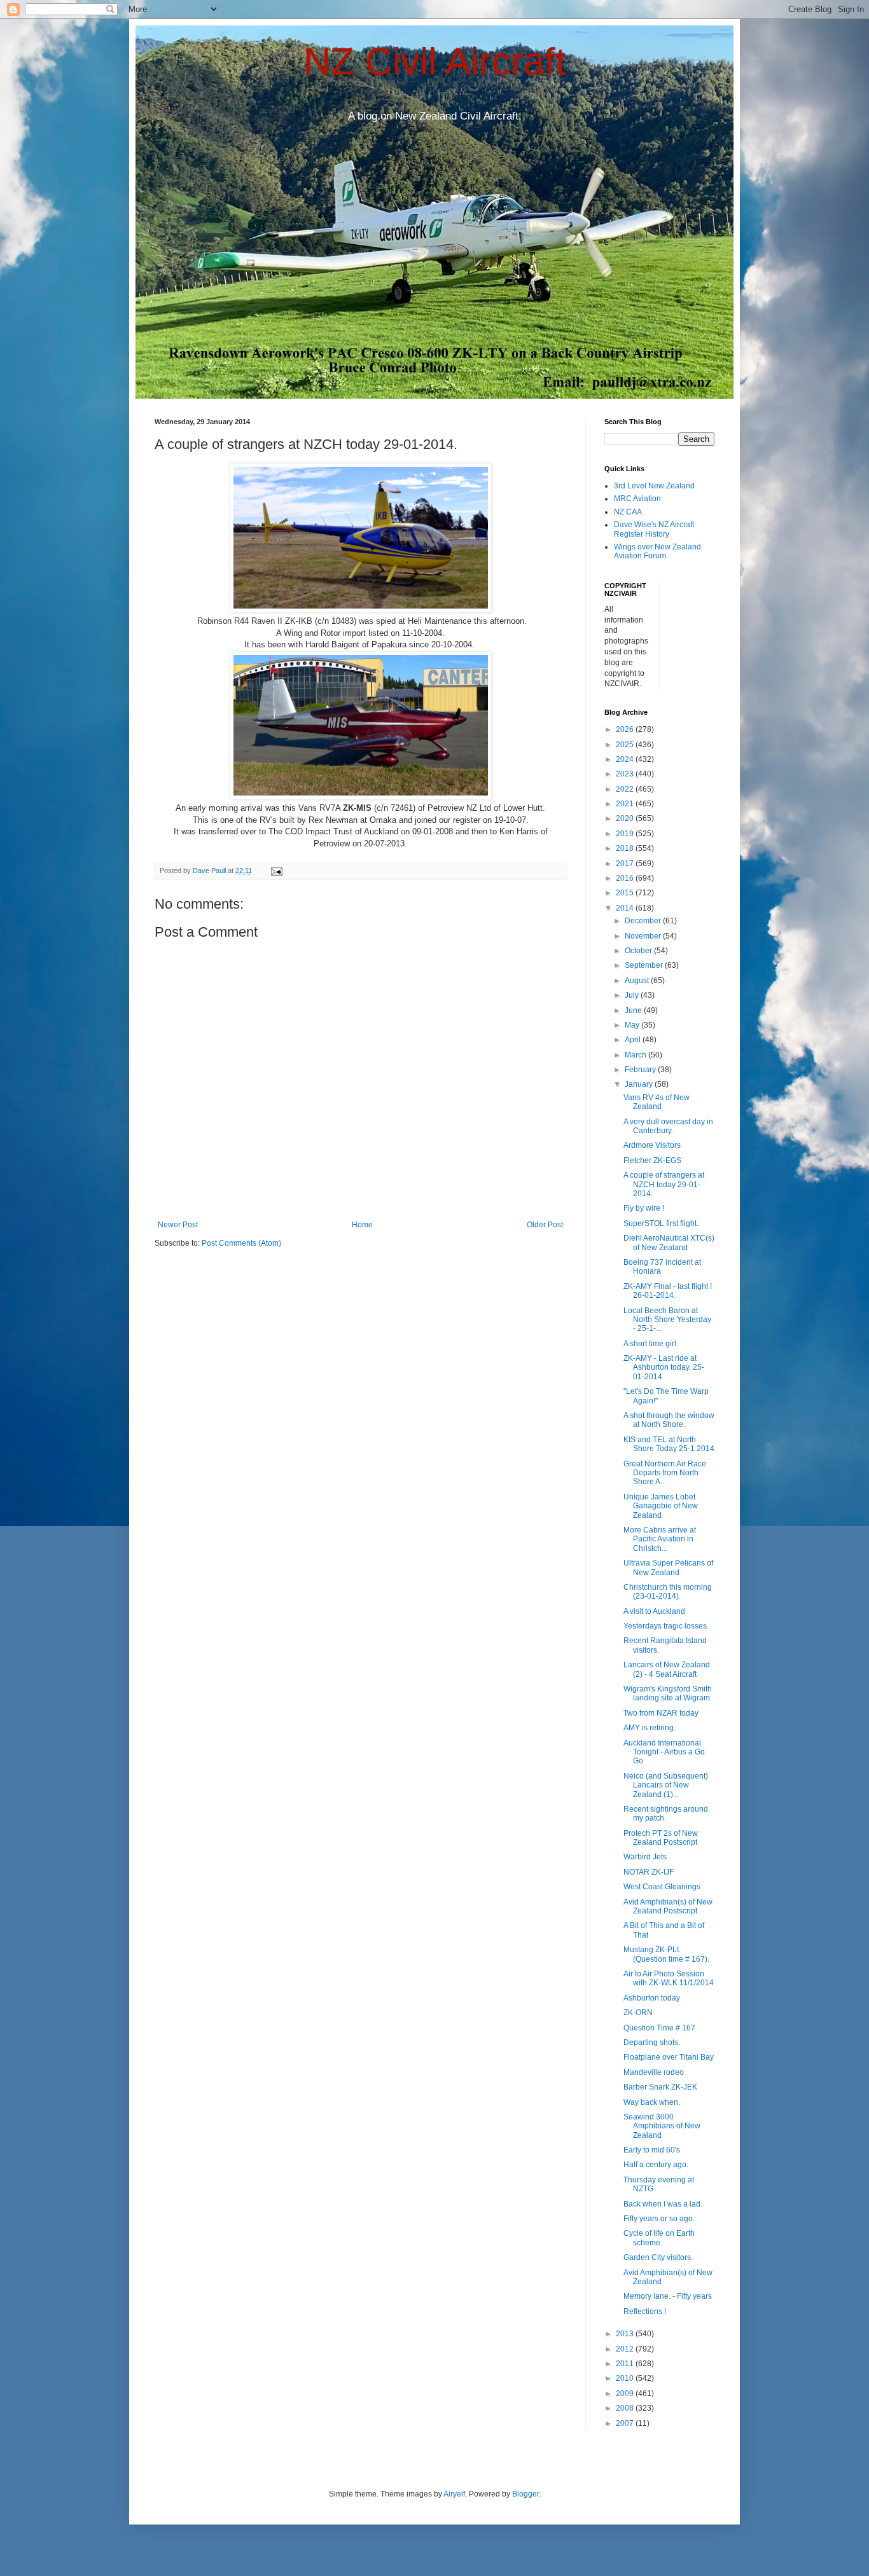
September (645, 965)
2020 (626, 818)
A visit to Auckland (654, 1611)
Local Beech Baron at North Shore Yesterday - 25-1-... (667, 1320)
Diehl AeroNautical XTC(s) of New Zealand (669, 1243)
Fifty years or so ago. (659, 2219)
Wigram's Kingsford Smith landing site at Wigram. (668, 1693)
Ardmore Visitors (652, 1145)
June (634, 1010)
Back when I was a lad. (663, 2204)
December (644, 921)
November (644, 936)
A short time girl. (651, 1344)
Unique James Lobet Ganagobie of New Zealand (661, 1506)
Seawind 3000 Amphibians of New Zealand (662, 2126)
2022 (626, 789)
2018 (626, 848)
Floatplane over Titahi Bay (669, 2057)
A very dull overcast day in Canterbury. (668, 1126)
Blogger (525, 2494)
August (638, 981)
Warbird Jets (645, 1857)
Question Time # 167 (659, 2028)
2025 (626, 745)
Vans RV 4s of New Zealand (657, 1102)
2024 (626, 759)
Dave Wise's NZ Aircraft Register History (654, 529)
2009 (626, 2393)
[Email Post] (276, 871)
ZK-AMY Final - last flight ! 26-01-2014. (668, 1291)
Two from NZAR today (661, 1713)
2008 (626, 2408)
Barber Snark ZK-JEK (660, 2087)
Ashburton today (652, 1998)
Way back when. (652, 2102)
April (634, 1040)
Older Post (545, 1225)
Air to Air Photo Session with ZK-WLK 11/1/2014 (669, 1978)
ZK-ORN (638, 2013)
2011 (626, 2364)
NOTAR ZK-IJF (649, 1872)
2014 (626, 908)
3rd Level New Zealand (654, 486)
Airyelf (454, 2494)
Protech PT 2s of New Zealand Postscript (661, 1838)
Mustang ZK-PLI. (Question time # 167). (666, 1954)
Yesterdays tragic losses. (666, 1626)
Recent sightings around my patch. (666, 1814)
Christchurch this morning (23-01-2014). (668, 1592)
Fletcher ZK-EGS (652, 1161)
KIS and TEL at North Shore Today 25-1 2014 (669, 1444)
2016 (626, 878)
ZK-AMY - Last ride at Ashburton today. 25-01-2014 (664, 1367)
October (639, 951)
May (633, 1025)
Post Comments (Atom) (241, 1243)
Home (362, 1225)
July (633, 995)
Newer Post (178, 1225)
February (641, 1070)
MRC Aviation (637, 499)
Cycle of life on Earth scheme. (659, 2238)
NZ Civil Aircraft (435, 61)
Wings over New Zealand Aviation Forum (657, 551)
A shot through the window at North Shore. (669, 1420)
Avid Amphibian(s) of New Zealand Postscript (668, 1906)
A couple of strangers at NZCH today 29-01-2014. (664, 1184)
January (640, 1084)
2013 (626, 2334)
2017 (626, 864)
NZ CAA (628, 512)
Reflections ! (645, 2311)
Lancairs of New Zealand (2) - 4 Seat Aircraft (667, 1669)
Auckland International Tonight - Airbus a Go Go (664, 1752)
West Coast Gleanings (662, 1887)
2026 (626, 729)
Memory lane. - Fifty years (668, 2296)
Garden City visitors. (658, 2257)
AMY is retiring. (650, 1728)
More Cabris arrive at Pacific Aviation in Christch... (660, 1539)
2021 (626, 804)
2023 (626, 774)
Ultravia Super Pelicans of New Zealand (668, 1567)
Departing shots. (652, 2042)
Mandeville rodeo (654, 2072)
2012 (626, 2349)
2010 (626, 2378)
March (636, 1055)
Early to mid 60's (652, 2150)
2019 (626, 834)
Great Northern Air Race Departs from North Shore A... (665, 1473)
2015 (626, 893)
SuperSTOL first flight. (661, 1223)
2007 (626, 2423)
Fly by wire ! (644, 1208)
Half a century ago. (656, 2165)
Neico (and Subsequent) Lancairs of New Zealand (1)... (666, 1785)
